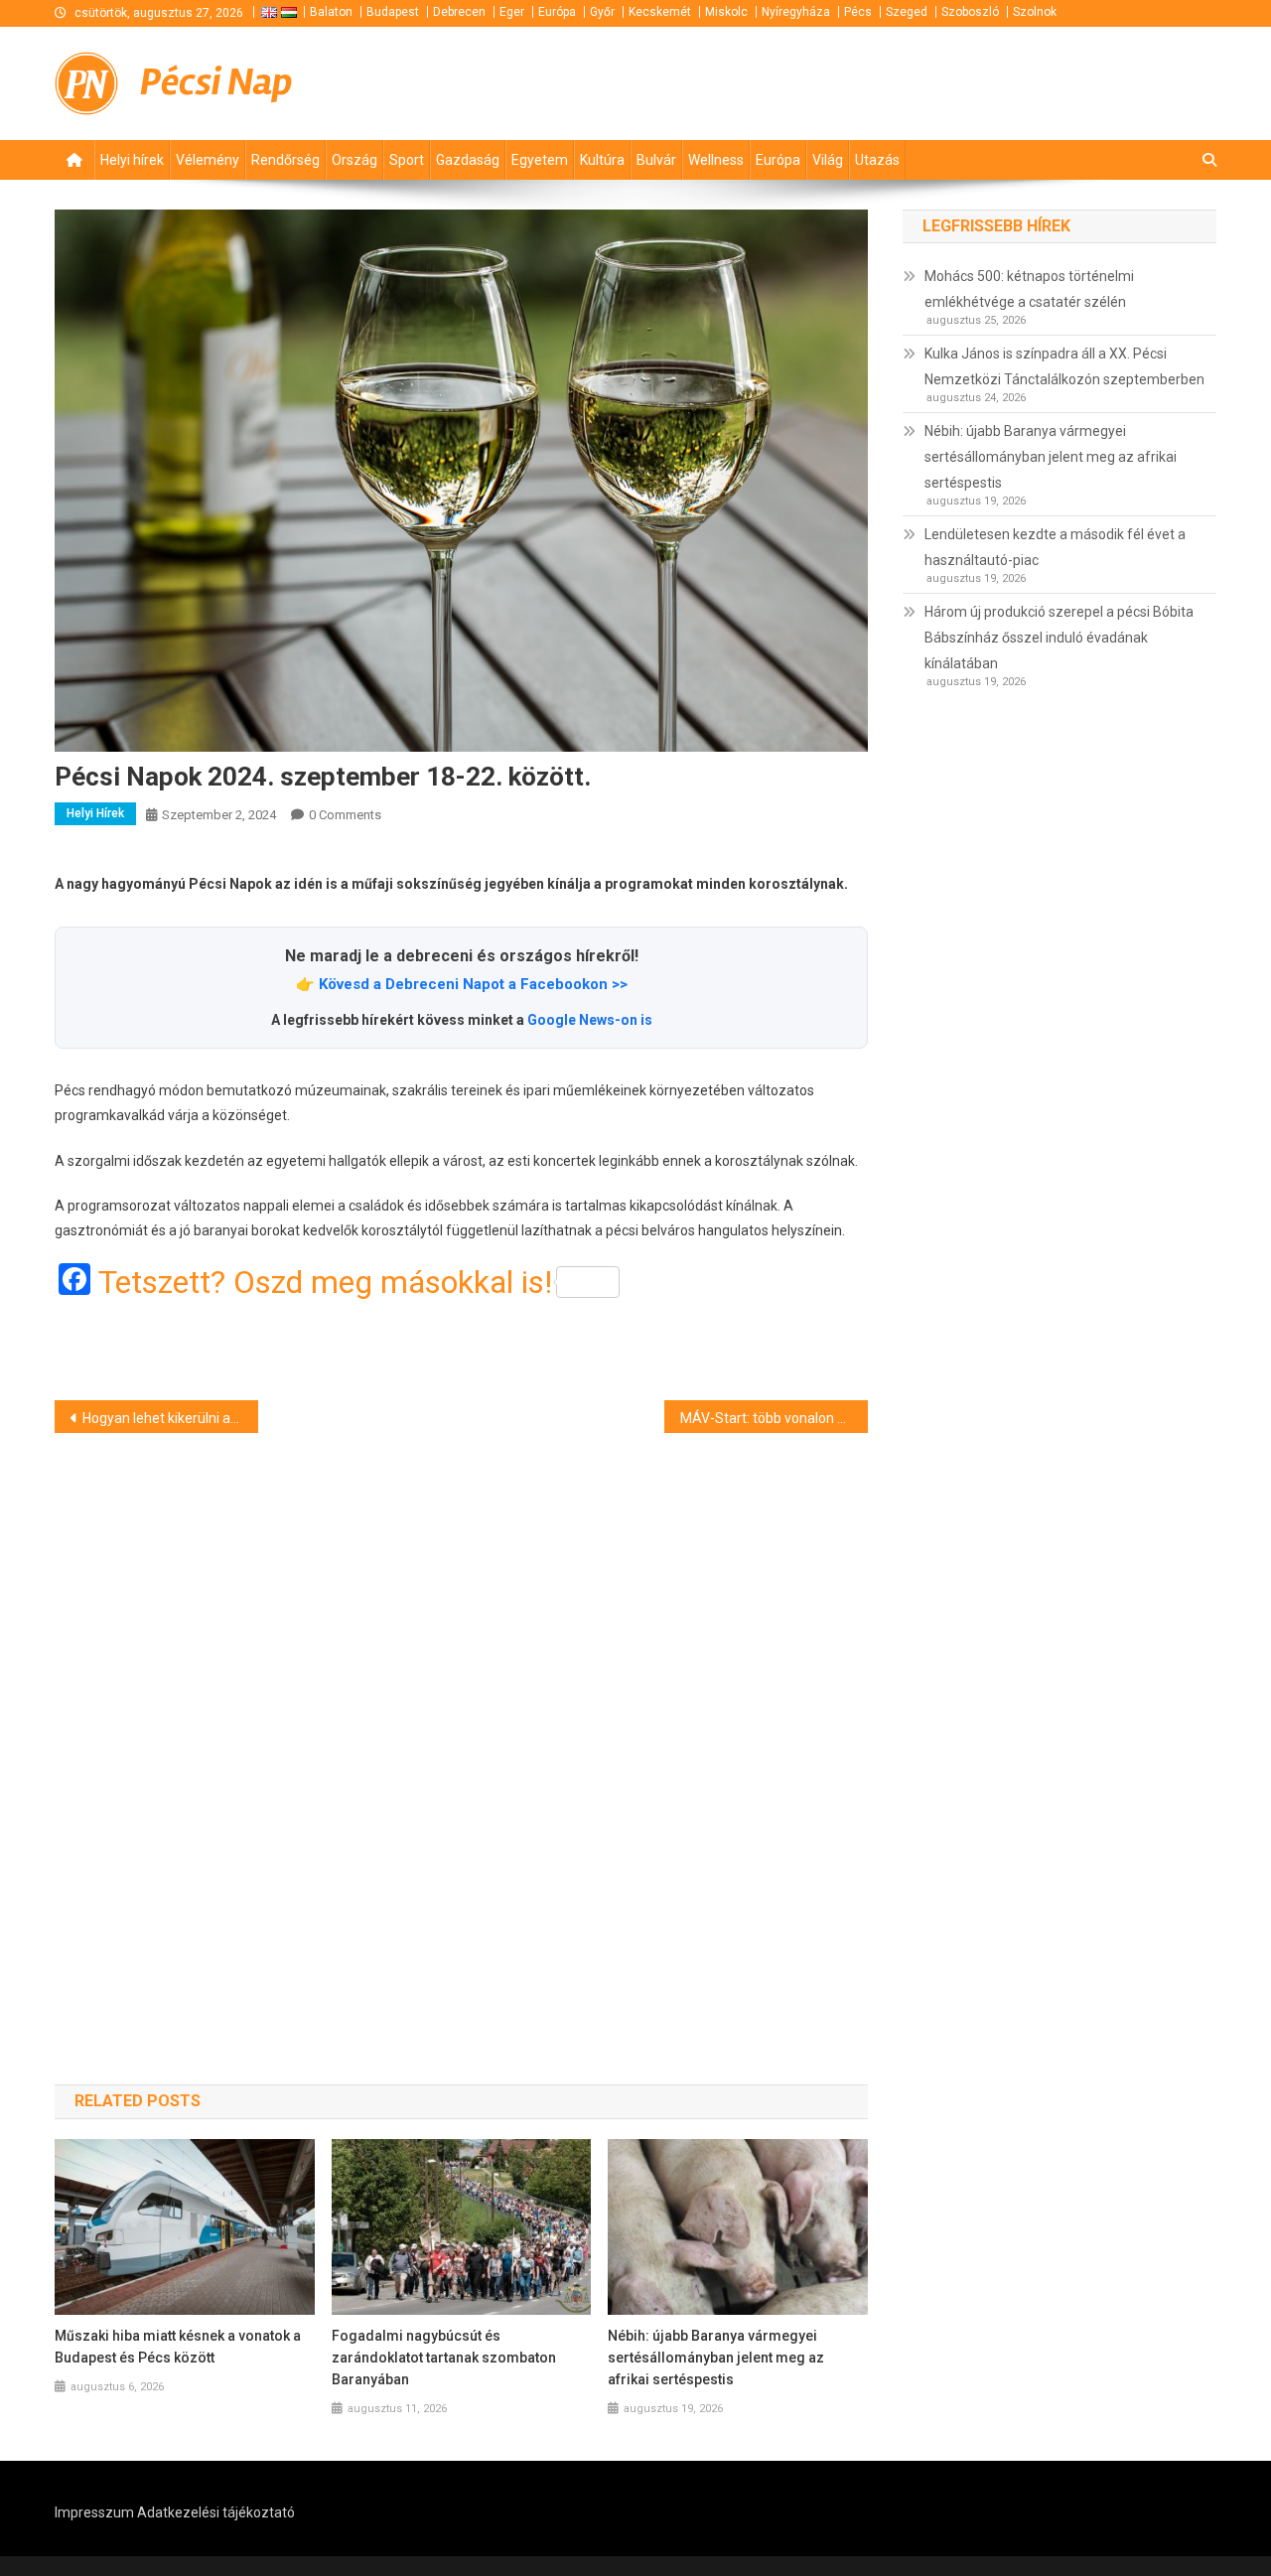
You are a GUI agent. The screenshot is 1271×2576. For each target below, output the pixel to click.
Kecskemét (660, 12)
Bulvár (656, 160)
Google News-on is (590, 1020)
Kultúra (602, 160)
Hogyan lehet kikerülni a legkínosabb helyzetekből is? (170, 1418)
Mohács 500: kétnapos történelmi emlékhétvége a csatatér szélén (1029, 289)
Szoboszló (970, 12)
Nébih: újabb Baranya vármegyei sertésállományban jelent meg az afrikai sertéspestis (716, 2358)
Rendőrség (285, 160)
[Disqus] (461, 1723)
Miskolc (726, 12)
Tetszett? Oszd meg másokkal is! (325, 1282)
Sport (407, 160)
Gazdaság (468, 160)
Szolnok (1035, 12)
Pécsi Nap (216, 82)
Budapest (393, 12)
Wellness (716, 160)
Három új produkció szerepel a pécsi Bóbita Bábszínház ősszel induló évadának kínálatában (1059, 638)
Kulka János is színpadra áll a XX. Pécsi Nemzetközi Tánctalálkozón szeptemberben (1064, 366)
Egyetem (540, 160)
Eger (512, 12)
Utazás (877, 160)
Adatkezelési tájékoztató (216, 2512)
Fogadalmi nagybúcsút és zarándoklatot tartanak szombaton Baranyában (444, 2358)
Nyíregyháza (796, 12)
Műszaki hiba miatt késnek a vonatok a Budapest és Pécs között (178, 2347)
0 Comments (345, 815)
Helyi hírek (132, 160)
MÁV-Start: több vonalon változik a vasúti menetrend (774, 1418)
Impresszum (94, 2512)
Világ (828, 160)
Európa (557, 12)
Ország (354, 160)
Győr (602, 12)
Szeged (907, 12)
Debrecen (459, 12)
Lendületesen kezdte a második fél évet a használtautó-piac (1055, 547)
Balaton (331, 12)
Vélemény (208, 160)
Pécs (858, 12)
